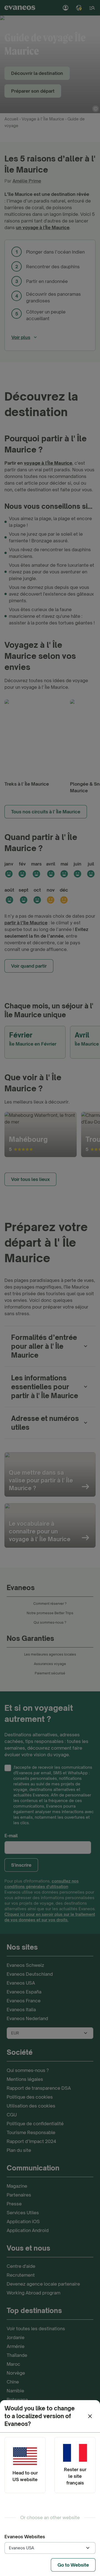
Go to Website (73, 2565)
